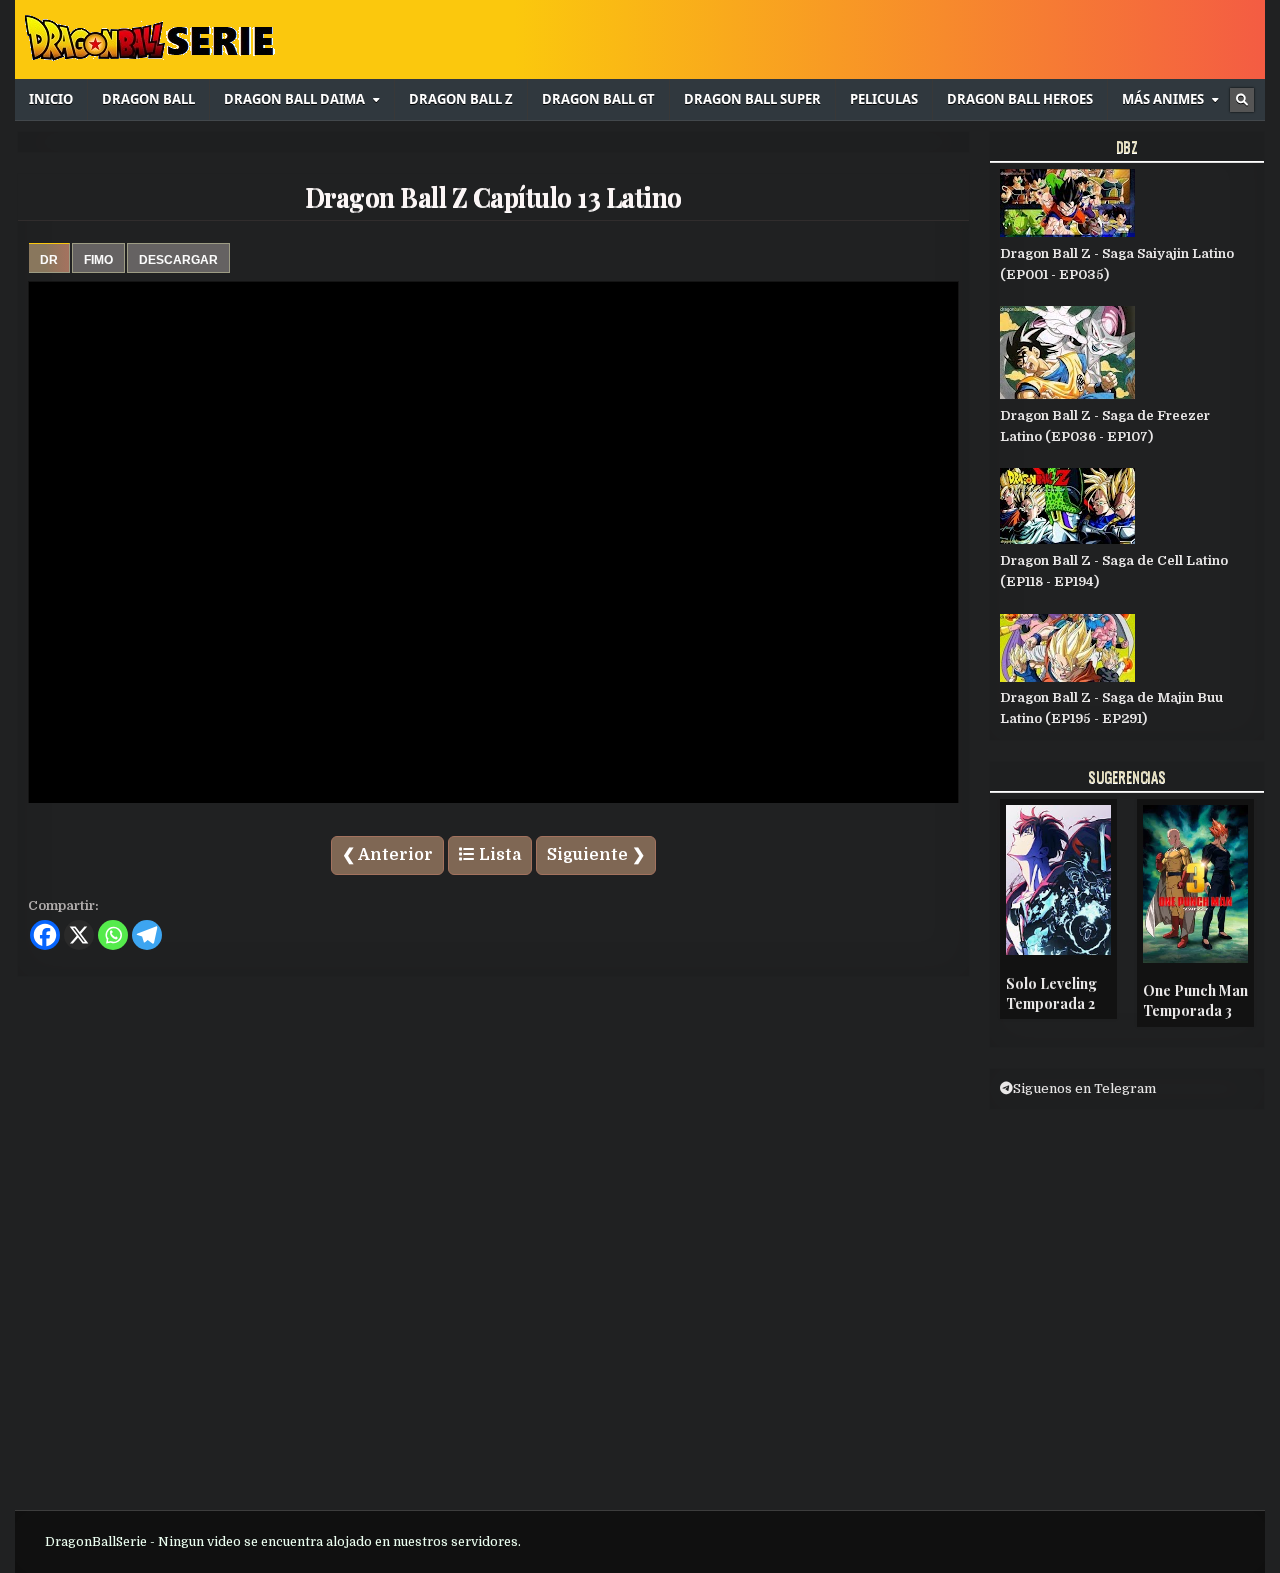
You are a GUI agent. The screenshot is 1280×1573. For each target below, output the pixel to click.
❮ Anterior (387, 855)
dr (49, 260)
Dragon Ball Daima (294, 99)
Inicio (51, 99)
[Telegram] (147, 935)
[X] (79, 935)
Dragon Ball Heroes (1020, 99)
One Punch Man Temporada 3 (1195, 1000)
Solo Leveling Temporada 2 (1051, 993)
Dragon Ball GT (598, 99)
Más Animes (1163, 99)
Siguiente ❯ (596, 855)
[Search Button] (1242, 100)
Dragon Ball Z (461, 99)
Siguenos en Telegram (1084, 1088)
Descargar (178, 260)
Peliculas (884, 99)
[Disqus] (493, 1242)
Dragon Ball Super (752, 99)
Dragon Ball (148, 99)
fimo (98, 260)
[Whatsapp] (113, 935)
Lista (498, 855)
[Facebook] (45, 935)
